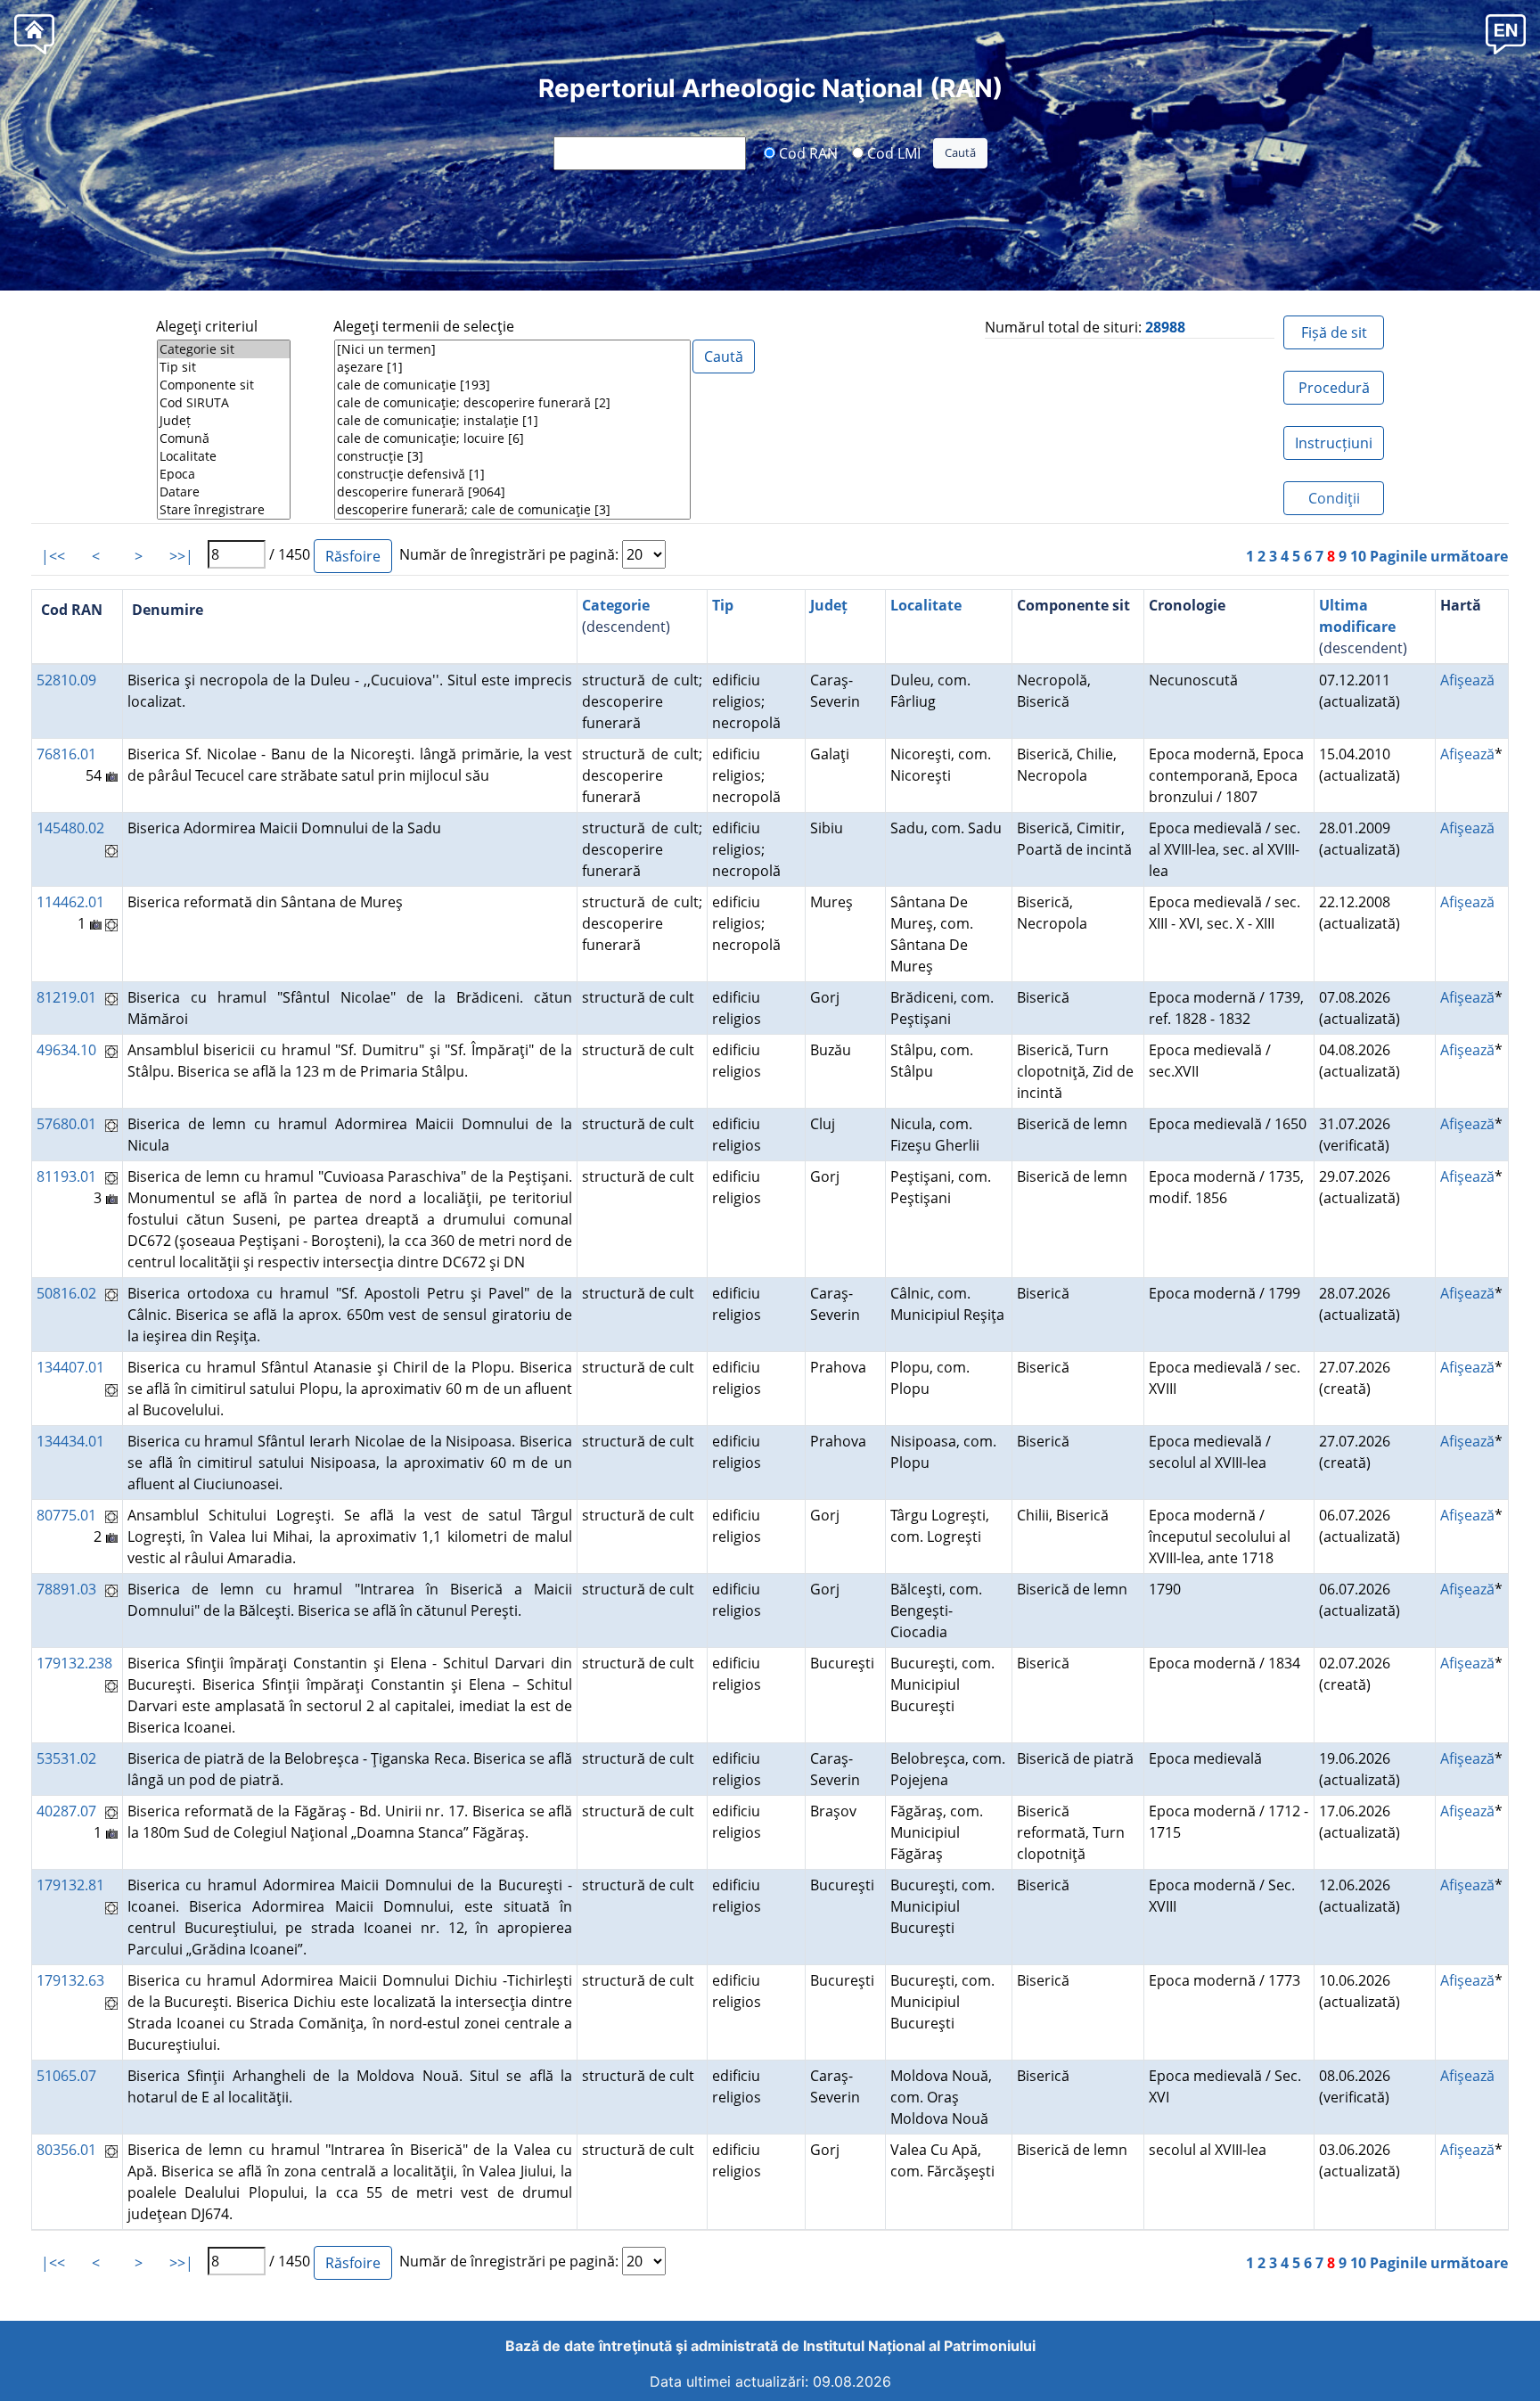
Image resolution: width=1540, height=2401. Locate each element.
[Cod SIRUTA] (224, 403)
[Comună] (224, 438)
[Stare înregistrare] (224, 510)
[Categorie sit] (224, 349)
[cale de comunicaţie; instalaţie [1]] (512, 421)
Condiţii (1334, 498)
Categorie (616, 605)
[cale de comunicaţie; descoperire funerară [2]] (512, 403)
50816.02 (66, 1293)
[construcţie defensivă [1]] (512, 474)
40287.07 (66, 1811)
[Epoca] (224, 474)
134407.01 (70, 1367)
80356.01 (66, 2150)
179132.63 (70, 1980)
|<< (53, 556)
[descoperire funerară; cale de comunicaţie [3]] (512, 510)
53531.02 (66, 1758)
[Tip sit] (224, 367)
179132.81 (70, 1885)
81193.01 (66, 1176)
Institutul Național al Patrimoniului (919, 2346)
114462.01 (70, 902)
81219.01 (66, 997)
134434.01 (70, 1441)
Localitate (926, 605)
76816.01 (66, 754)
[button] (1506, 33)
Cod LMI (892, 152)
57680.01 (66, 1124)
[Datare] (224, 492)
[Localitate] (224, 456)
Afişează (1467, 680)
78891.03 (66, 1589)
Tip (723, 605)
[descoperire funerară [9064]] (512, 492)
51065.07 (66, 2076)
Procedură (1334, 388)
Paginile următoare (1439, 556)
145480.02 (70, 828)
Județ (829, 605)
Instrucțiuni (1334, 443)
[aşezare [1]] (512, 367)
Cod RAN (807, 152)
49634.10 (66, 1050)
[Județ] (224, 421)
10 (1358, 556)
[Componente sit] (224, 385)
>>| (181, 556)
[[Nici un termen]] (512, 349)
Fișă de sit (1334, 332)
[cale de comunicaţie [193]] (512, 385)
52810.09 (66, 680)
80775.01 (66, 1515)
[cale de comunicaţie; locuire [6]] (512, 438)
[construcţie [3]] (512, 456)
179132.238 (74, 1663)
